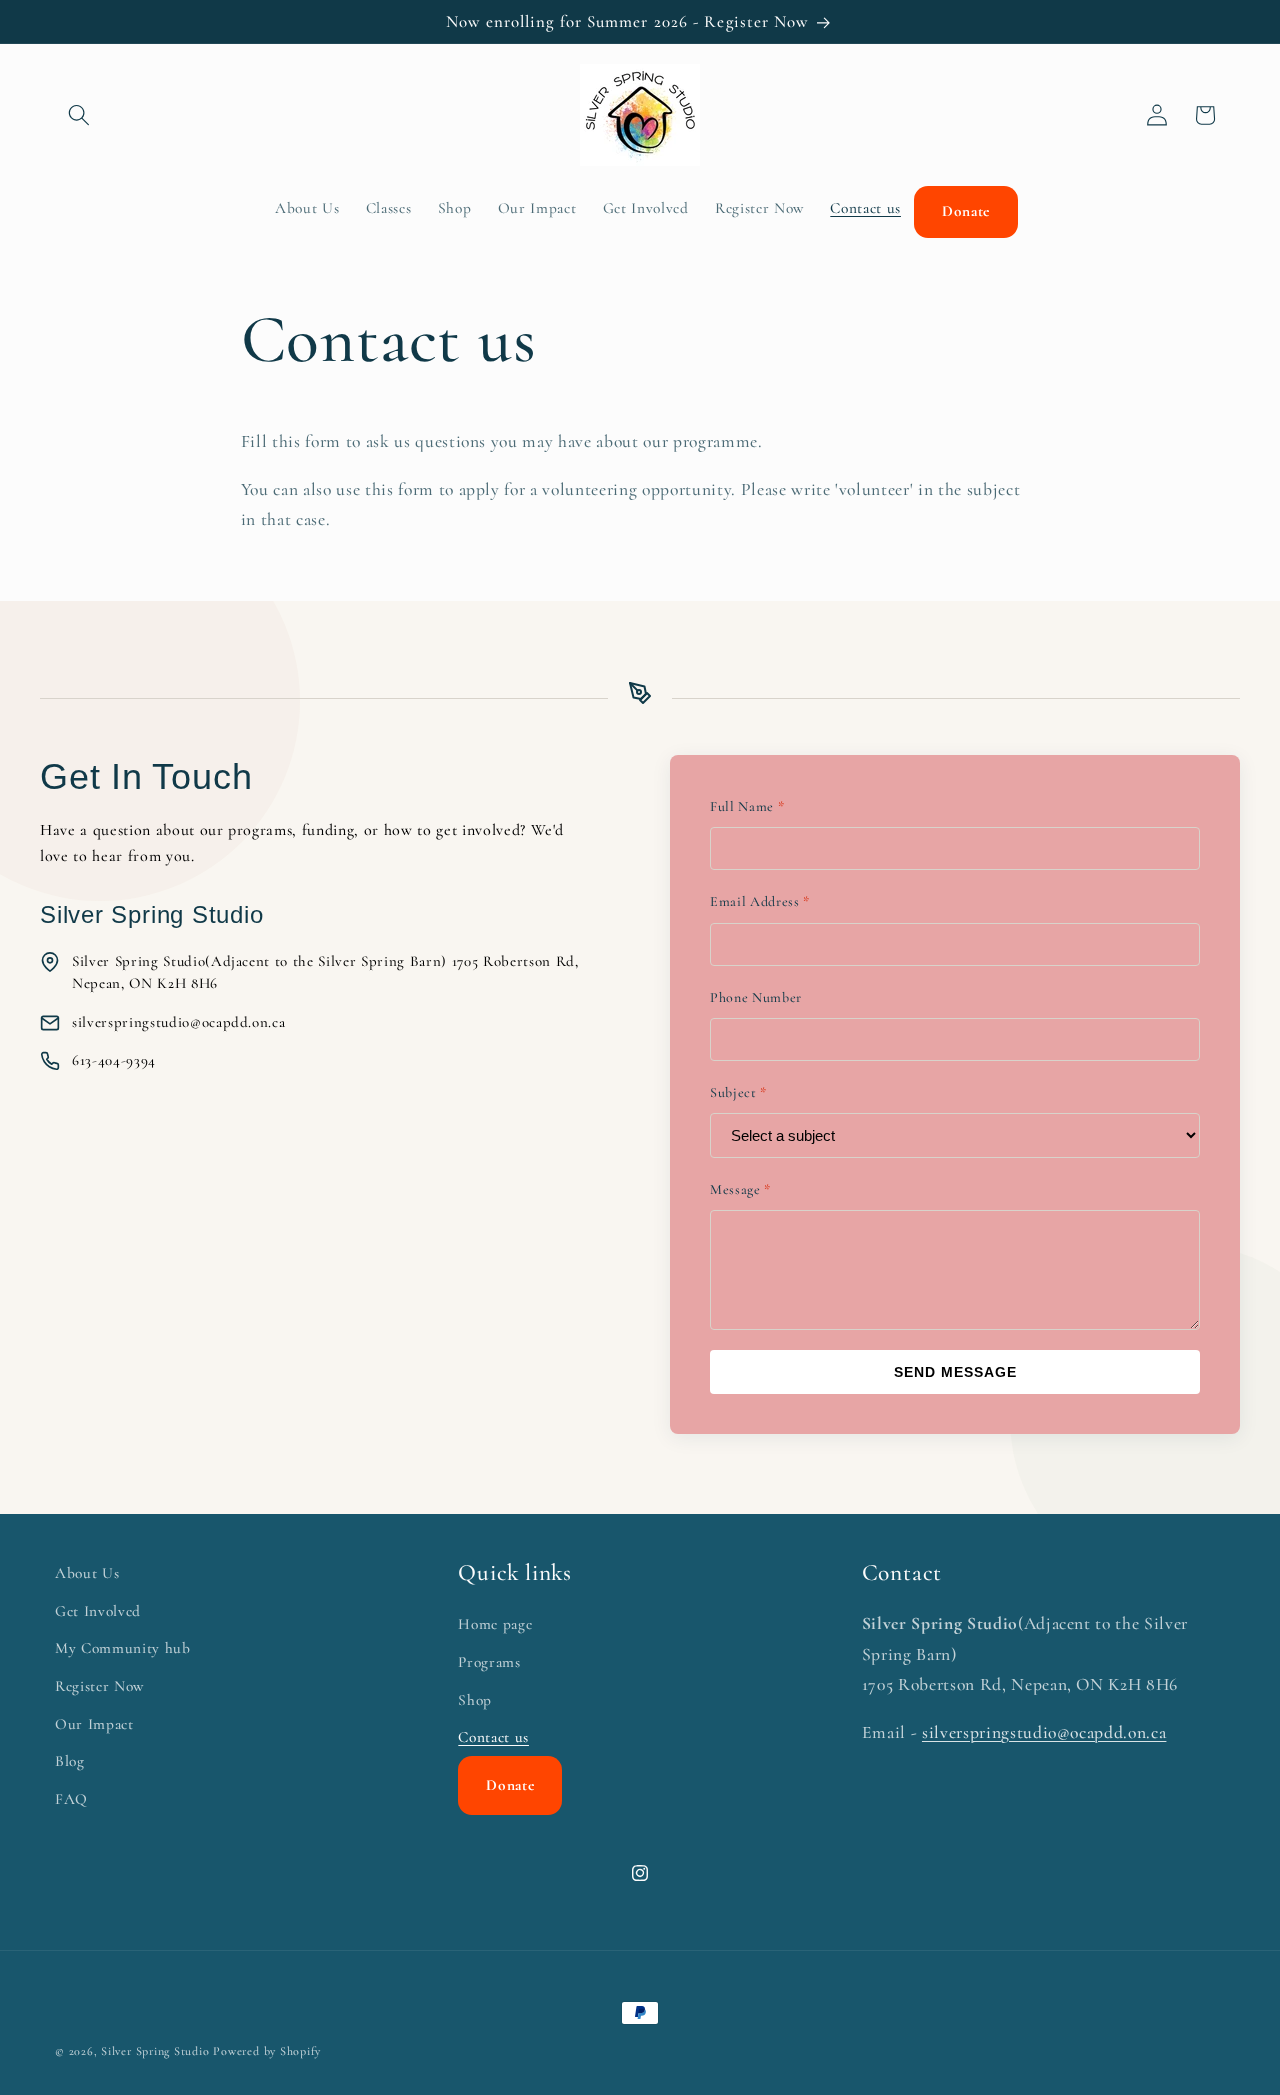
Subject (738, 1092)
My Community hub (123, 1649)
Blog (70, 1762)
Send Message (955, 1372)
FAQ (71, 1799)
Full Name (747, 806)
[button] (79, 115)
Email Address (760, 901)
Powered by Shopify (267, 2051)
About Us (87, 1573)
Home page (495, 1625)
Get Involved (98, 1611)
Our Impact (94, 1724)
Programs (489, 1662)
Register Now (99, 1686)
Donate (510, 1786)
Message (740, 1189)
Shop (475, 1700)
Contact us (493, 1738)
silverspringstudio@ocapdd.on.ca (1044, 1733)
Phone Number (756, 997)
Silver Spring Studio (155, 2051)
